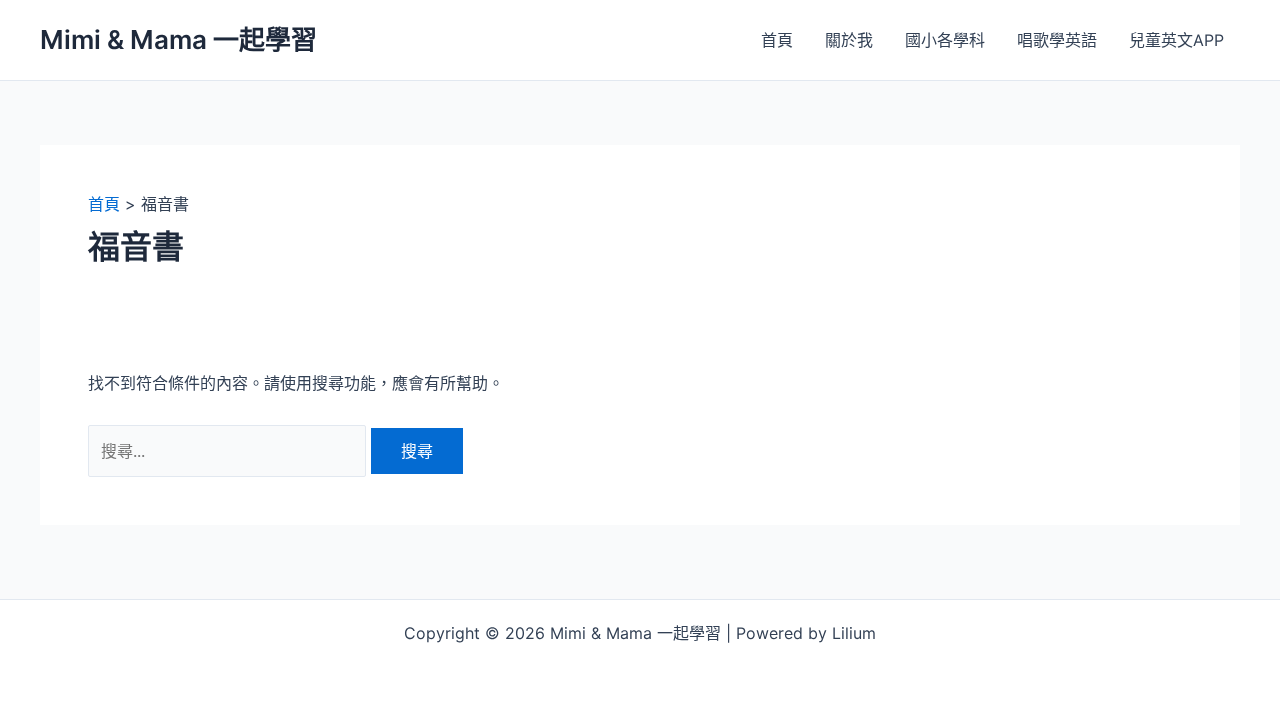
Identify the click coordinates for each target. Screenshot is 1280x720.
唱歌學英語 (1057, 40)
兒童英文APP (1176, 40)
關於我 (849, 40)
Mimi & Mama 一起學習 (178, 39)
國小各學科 (945, 40)
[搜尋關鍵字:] (229, 451)
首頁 (777, 40)
